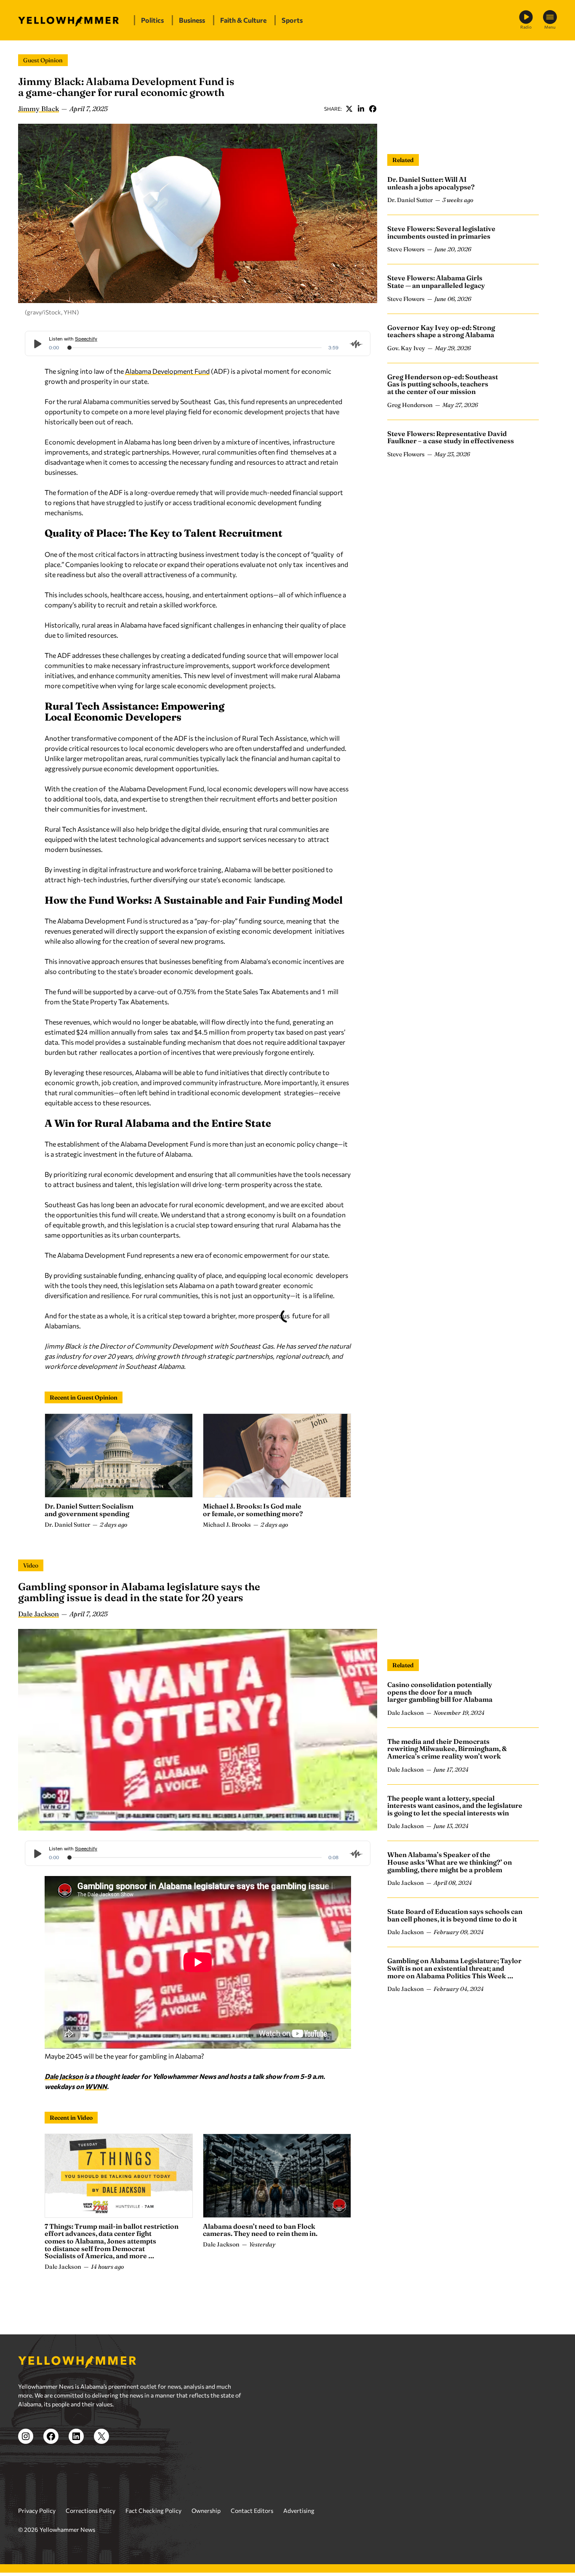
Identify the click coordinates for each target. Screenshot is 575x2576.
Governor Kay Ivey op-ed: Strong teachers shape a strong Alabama (441, 331)
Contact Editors (252, 2531)
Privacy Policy (37, 2531)
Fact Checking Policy (153, 2531)
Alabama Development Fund (167, 371)
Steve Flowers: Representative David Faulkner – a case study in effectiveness (451, 437)
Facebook (373, 109)
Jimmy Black (39, 109)
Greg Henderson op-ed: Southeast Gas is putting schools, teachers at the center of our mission (443, 384)
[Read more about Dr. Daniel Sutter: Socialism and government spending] (119, 1456)
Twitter (349, 109)
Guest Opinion (43, 60)
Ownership (206, 2531)
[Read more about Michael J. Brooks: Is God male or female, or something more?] (277, 1456)
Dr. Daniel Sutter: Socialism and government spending (89, 1510)
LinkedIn (361, 109)
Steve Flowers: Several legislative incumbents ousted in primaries (441, 232)
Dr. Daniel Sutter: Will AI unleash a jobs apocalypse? (431, 183)
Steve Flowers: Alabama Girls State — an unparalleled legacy (436, 282)
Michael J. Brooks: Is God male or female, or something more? (253, 1510)
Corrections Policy (91, 2531)
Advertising (299, 2531)
